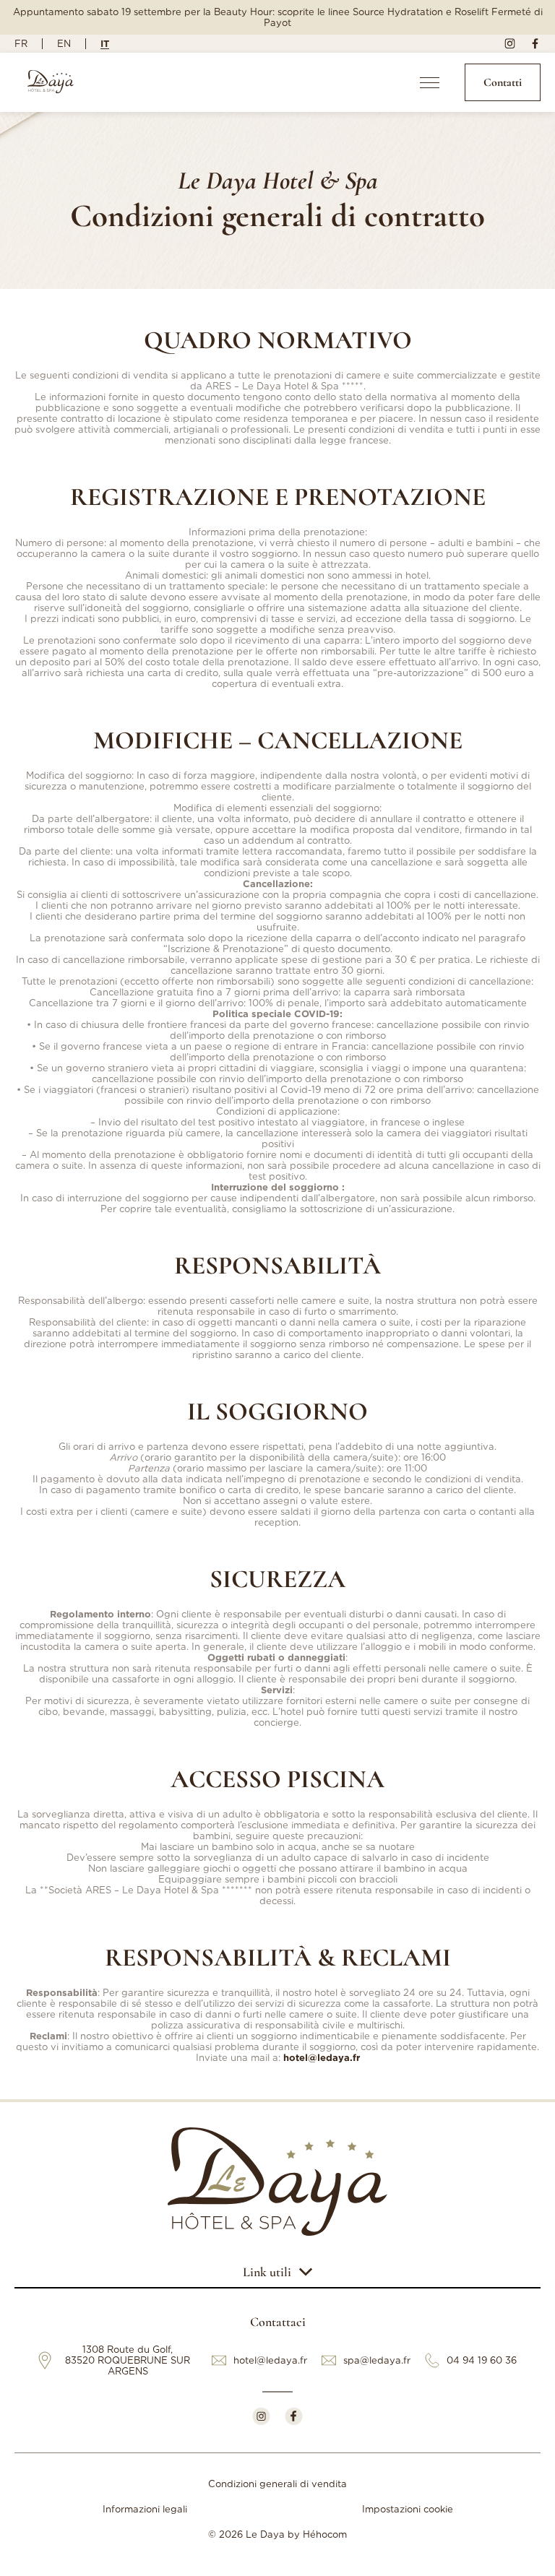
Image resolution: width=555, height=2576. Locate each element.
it (105, 43)
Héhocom (325, 2534)
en (64, 44)
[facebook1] (535, 44)
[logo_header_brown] (51, 83)
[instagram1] (510, 44)
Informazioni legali (145, 2509)
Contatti (503, 82)
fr (21, 44)
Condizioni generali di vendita (277, 2484)
